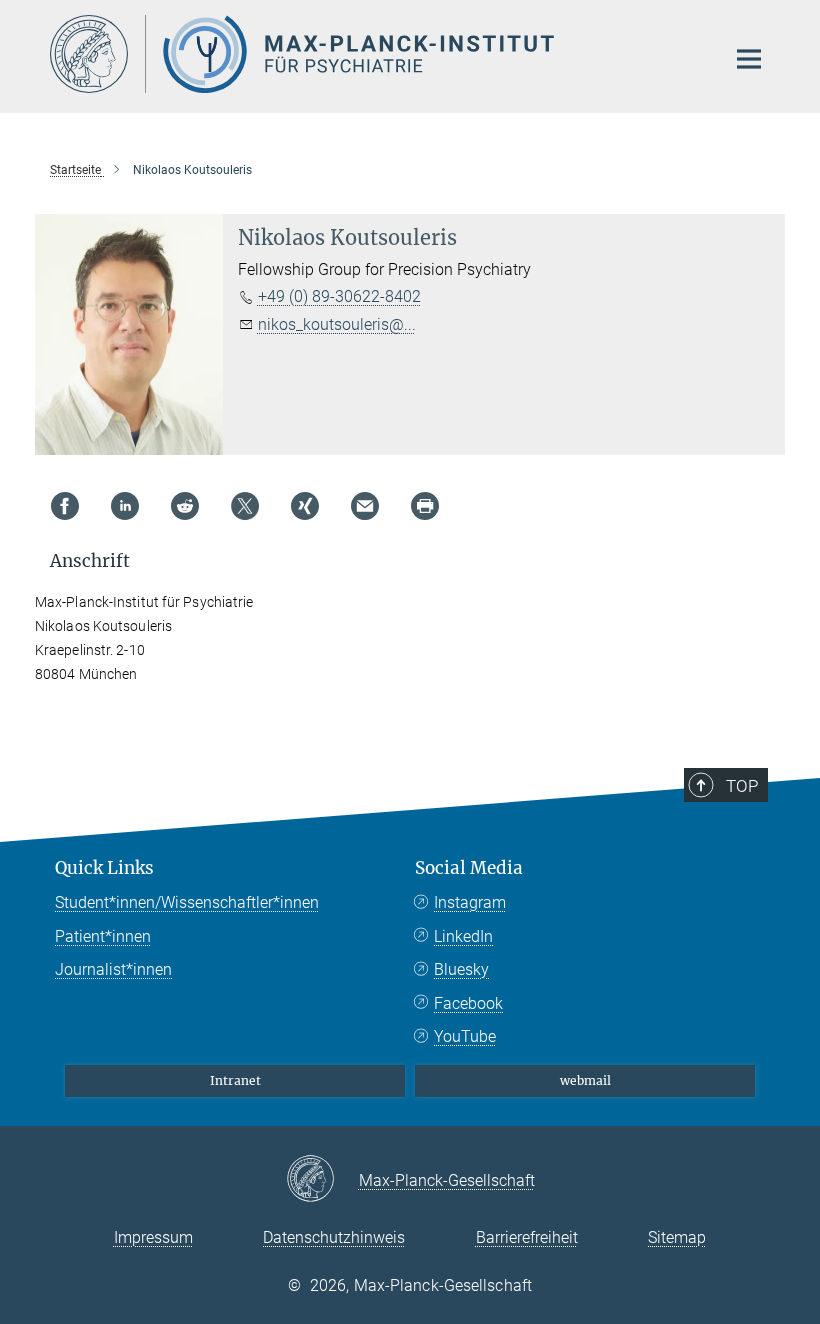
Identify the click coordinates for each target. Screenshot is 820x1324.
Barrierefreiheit (527, 1237)
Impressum (153, 1237)
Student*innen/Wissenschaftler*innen (187, 902)
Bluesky (461, 969)
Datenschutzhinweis (334, 1237)
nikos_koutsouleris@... (337, 324)
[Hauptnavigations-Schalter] (749, 59)
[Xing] (305, 506)
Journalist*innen (113, 969)
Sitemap (677, 1237)
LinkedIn (463, 936)
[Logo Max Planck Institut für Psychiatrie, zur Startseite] (375, 54)
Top (742, 786)
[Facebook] (65, 506)
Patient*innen (103, 936)
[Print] (425, 506)
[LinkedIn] (125, 506)
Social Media (469, 868)
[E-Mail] (365, 506)
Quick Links (104, 868)
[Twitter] (245, 506)
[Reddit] (185, 506)
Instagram (470, 902)
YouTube (465, 1036)
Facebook (468, 1003)
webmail (585, 1080)
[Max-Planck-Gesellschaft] (322, 1180)
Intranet (235, 1080)
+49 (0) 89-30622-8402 (339, 296)
